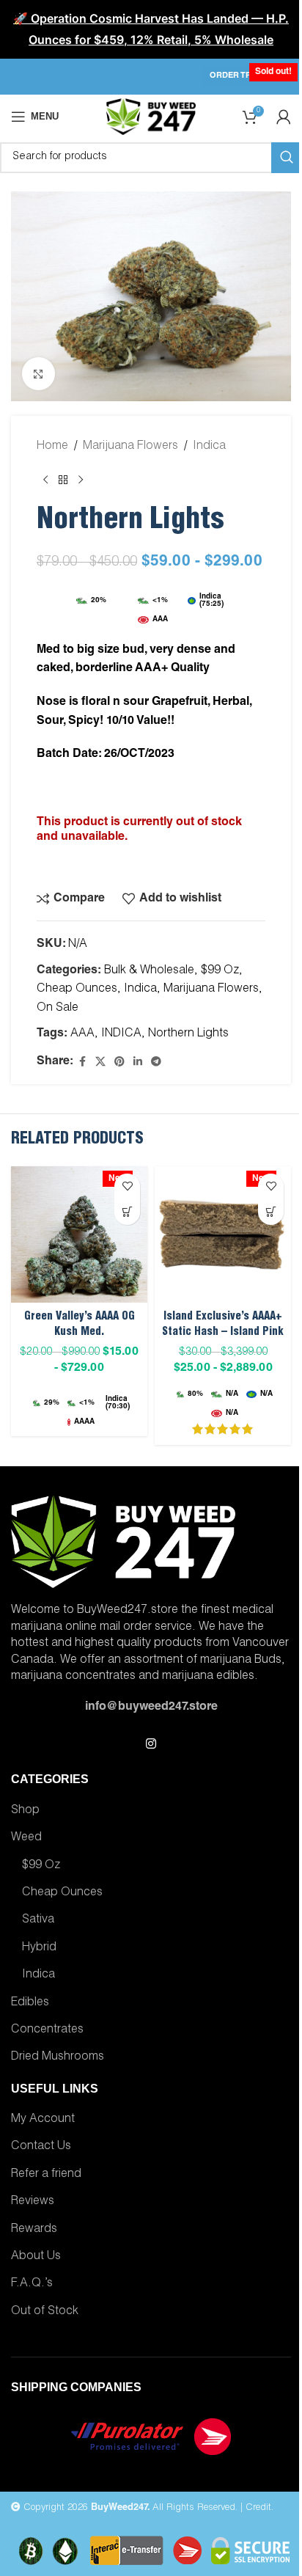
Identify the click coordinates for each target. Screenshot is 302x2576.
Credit (258, 2508)
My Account (43, 2120)
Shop (25, 1811)
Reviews (33, 2202)
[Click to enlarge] (38, 374)
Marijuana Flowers (130, 447)
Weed (26, 1838)
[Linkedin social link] (138, 1062)
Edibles (30, 2003)
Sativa (38, 1920)
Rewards (34, 2230)
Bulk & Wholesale (149, 971)
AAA (82, 1034)
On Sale (58, 1009)
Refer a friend (46, 2175)
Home (52, 447)
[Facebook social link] (82, 1062)
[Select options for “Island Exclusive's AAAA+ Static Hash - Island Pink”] (271, 1212)
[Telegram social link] (156, 1062)
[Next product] (81, 480)
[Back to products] (63, 480)
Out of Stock (45, 2312)
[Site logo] (151, 117)
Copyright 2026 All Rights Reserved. (129, 2508)
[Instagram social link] (151, 1745)
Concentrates (47, 2030)
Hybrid (39, 1948)
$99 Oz (220, 971)
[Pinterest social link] (119, 1062)
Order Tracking (247, 76)
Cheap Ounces (77, 989)
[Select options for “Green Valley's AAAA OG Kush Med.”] (127, 1212)
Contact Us (41, 2147)
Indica (209, 447)
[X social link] (100, 1062)
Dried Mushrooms (58, 2057)
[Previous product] (45, 480)
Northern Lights (188, 1034)
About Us (36, 2257)
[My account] (284, 117)
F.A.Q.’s (32, 2284)
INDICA (121, 1034)
